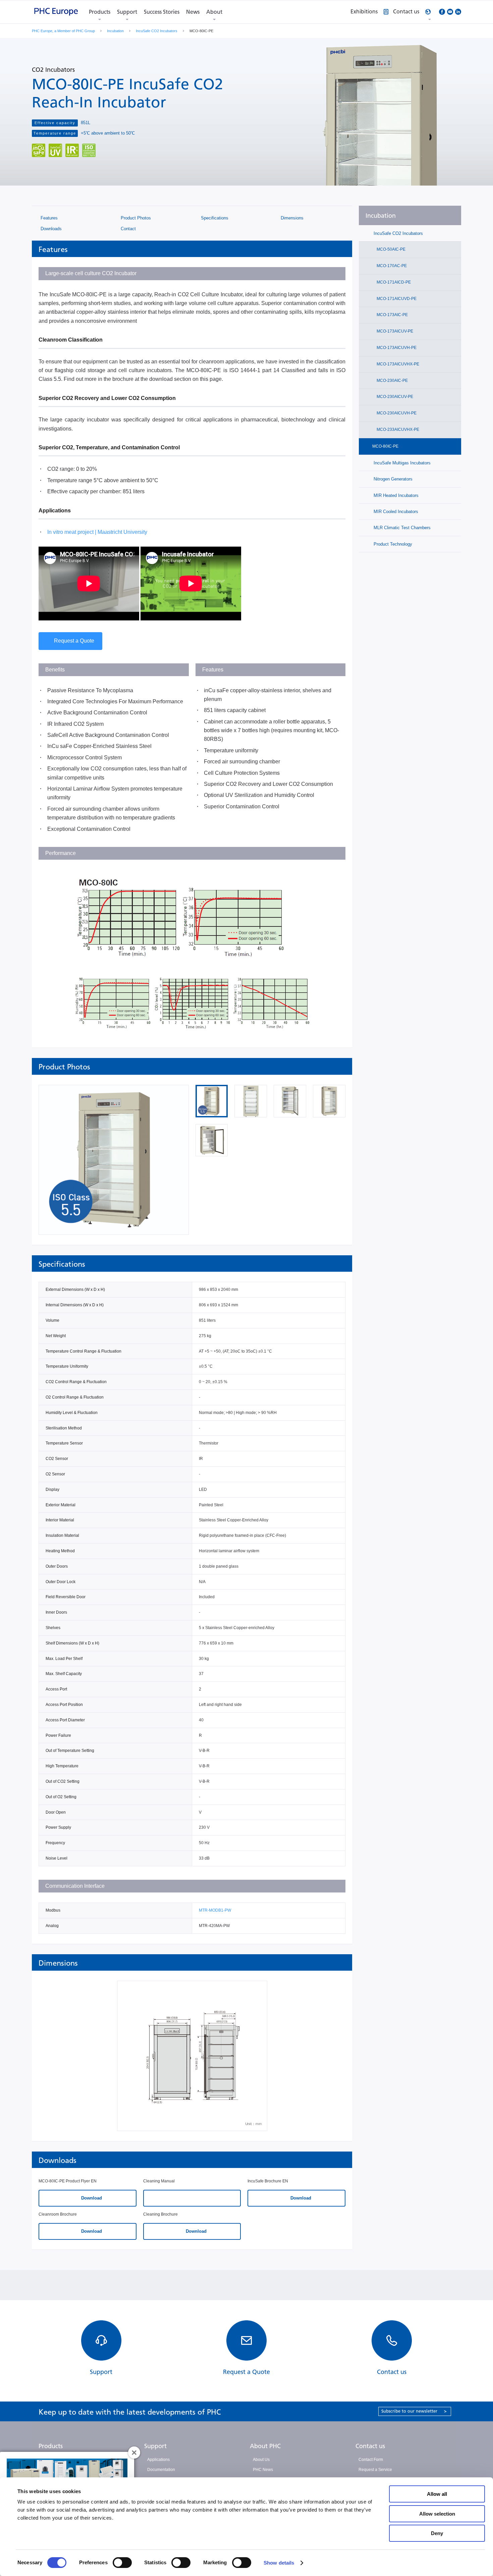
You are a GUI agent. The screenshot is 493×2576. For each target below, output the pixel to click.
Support (127, 12)
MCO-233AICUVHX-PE (397, 430)
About (214, 12)
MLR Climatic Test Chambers (401, 528)
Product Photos (135, 218)
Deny (437, 2533)
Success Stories (162, 12)
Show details (279, 2563)
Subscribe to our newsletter (414, 2411)
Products (100, 12)
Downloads (50, 229)
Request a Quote (74, 641)
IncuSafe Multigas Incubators (401, 463)
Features (48, 218)
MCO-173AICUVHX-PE (397, 364)
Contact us (370, 2446)
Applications (158, 2460)
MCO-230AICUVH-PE (396, 413)
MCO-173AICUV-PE (394, 331)
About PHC (265, 2446)
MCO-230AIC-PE (392, 381)
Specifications (214, 218)
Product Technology (392, 544)
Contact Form (371, 2460)
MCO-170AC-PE (391, 266)
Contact (128, 229)
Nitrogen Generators (392, 479)
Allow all (437, 2494)
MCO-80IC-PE (385, 446)
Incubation (115, 31)
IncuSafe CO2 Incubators (157, 31)
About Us (261, 2460)
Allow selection (437, 2514)
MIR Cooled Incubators (395, 512)
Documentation (161, 2470)
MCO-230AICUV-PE (394, 397)
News (193, 12)
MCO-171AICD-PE (393, 282)
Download (91, 2198)
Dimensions (291, 218)
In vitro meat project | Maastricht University (97, 532)
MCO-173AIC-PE (392, 315)
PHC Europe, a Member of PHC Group (63, 31)
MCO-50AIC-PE (391, 249)
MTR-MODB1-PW (215, 1910)
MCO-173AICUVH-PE (396, 348)
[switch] (122, 2563)
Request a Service (375, 2470)
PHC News (263, 2470)
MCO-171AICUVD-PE (396, 299)
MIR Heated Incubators (395, 495)
